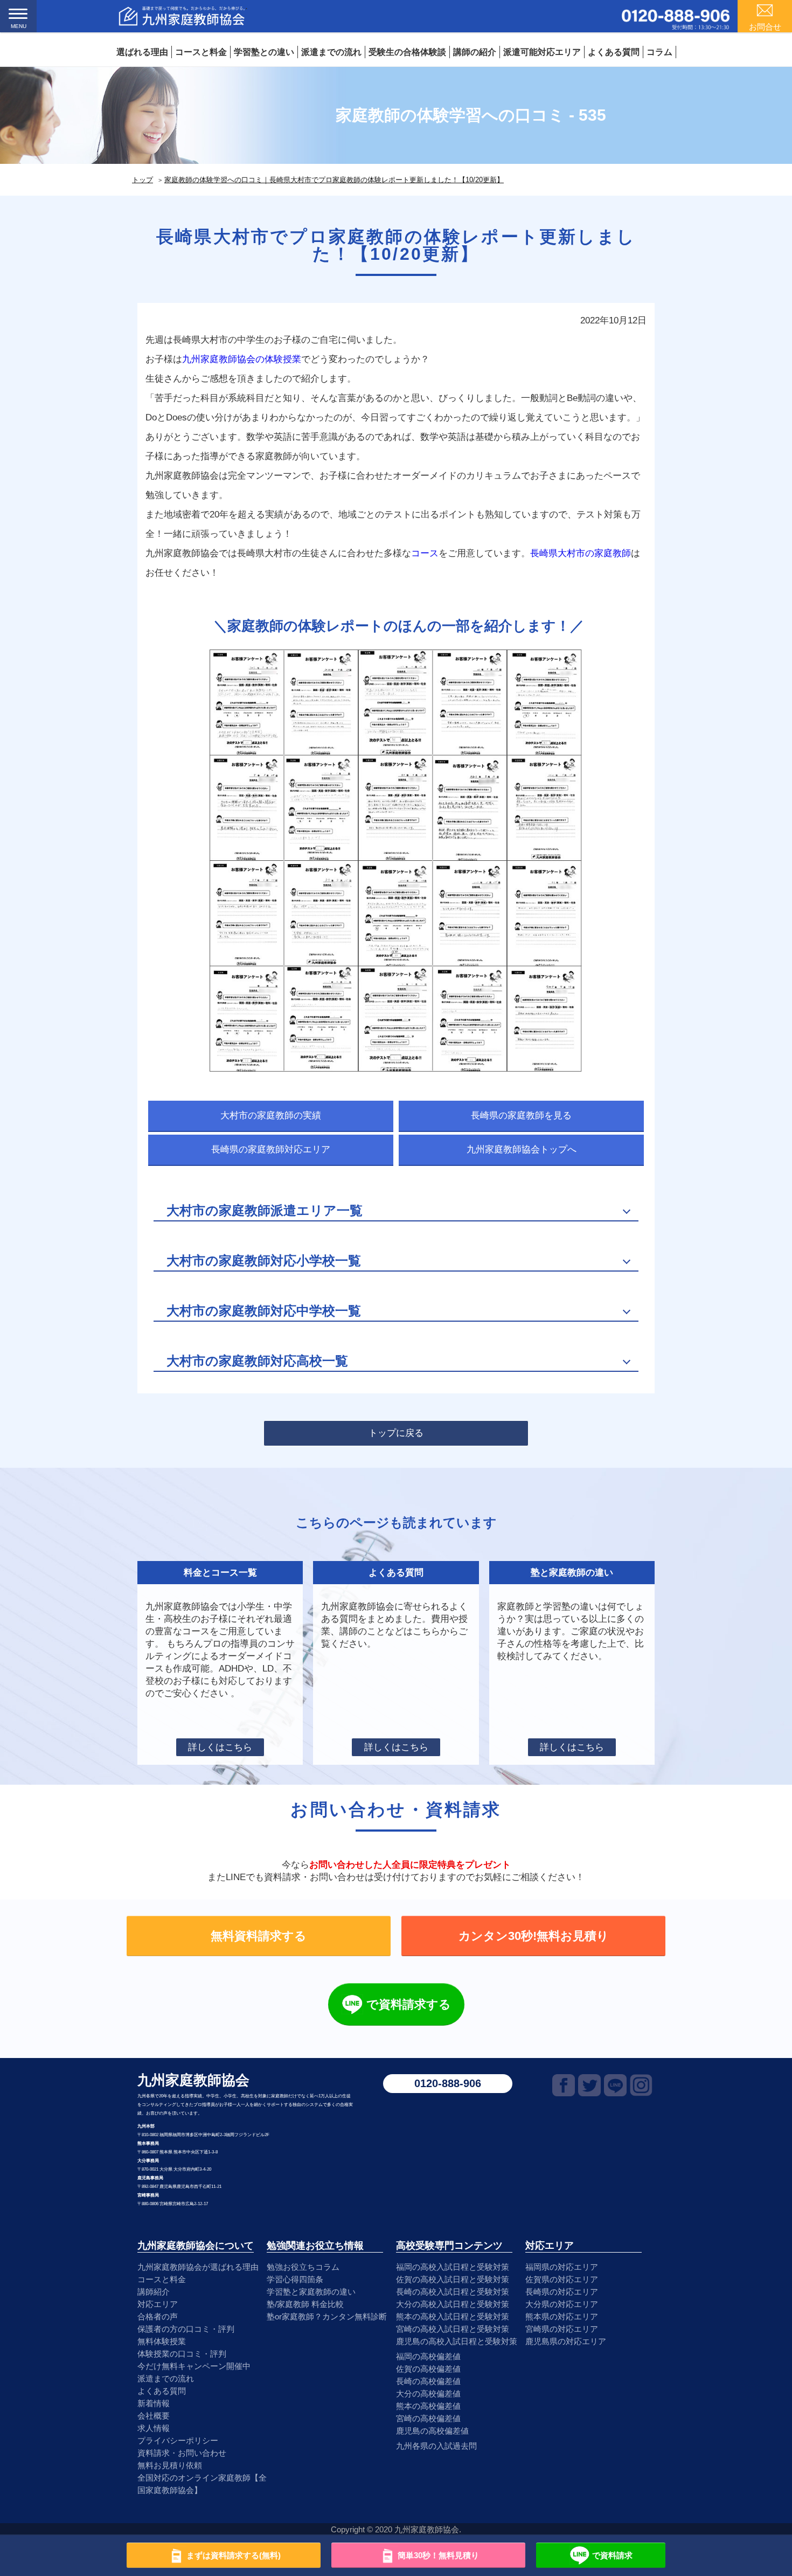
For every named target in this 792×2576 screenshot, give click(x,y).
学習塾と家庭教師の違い (311, 2292)
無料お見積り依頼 (170, 2465)
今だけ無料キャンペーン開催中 (194, 2366)
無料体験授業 (162, 2341)
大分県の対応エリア (562, 2304)
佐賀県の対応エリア (562, 2279)
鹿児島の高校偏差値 (432, 2431)
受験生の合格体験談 (407, 52)
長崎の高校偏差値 (428, 2381)
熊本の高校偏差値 (428, 2406)
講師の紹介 (475, 52)
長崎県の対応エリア (562, 2292)
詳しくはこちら (220, 1747)
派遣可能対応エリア (542, 52)
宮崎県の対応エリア (562, 2329)
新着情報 (154, 2403)
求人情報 (154, 2428)
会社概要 (154, 2416)
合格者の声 (158, 2316)
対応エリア (158, 2304)
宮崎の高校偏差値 (428, 2418)
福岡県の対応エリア (562, 2267)
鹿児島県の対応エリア (566, 2341)
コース (425, 553)
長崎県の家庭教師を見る (521, 1116)
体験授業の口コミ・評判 (182, 2354)
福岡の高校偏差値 (428, 2356)
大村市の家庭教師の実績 (271, 1116)
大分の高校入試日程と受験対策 (453, 2304)
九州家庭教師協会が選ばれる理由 (198, 2267)
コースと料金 (201, 52)
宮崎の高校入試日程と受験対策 (453, 2329)
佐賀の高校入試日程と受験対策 (453, 2279)
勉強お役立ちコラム (303, 2267)
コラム (659, 52)
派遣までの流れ (331, 52)
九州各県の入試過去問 (436, 2446)
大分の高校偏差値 (428, 2394)
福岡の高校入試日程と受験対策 (453, 2267)
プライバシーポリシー (178, 2440)
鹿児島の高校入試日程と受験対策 (457, 2341)
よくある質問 (614, 52)
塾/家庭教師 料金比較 (305, 2304)
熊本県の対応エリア (562, 2316)
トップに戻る (396, 1433)
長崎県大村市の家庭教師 (581, 553)
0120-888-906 (448, 2083)
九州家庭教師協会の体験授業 (242, 359)
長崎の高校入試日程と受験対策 (453, 2292)
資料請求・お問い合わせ (182, 2453)
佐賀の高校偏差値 (428, 2369)
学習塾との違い (264, 52)
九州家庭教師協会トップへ (522, 1149)
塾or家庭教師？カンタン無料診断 (327, 2316)
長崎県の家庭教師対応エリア (271, 1149)
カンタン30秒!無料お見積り (534, 1936)
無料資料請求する (259, 1936)
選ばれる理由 (142, 52)
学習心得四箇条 (295, 2279)
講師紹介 (154, 2292)
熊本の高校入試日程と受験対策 (453, 2316)
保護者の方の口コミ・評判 (186, 2329)
